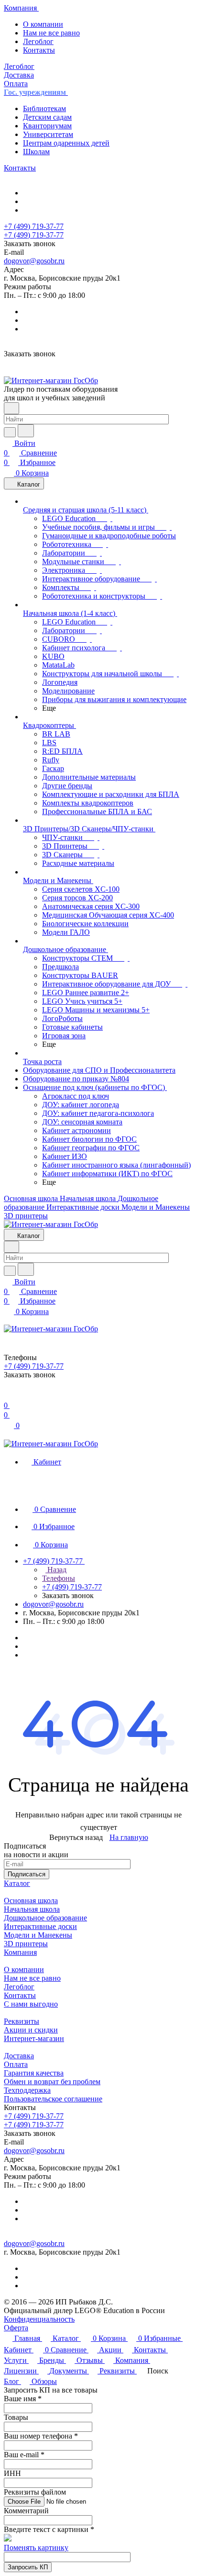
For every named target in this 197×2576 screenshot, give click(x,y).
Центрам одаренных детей (66, 143)
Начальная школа (32, 1909)
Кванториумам (47, 126)
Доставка (19, 2056)
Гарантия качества (34, 2073)
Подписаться (27, 1874)
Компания (20, 1952)
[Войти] (8, 1396)
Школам (36, 152)
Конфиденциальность (39, 2319)
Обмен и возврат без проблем (52, 2082)
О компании (43, 24)
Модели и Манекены (38, 1935)
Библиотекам (44, 108)
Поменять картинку (36, 2548)
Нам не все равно (51, 33)
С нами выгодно (31, 2004)
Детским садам (47, 117)
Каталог (17, 1883)
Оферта (16, 2328)
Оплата (16, 2064)
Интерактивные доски (40, 1926)
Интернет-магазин (34, 2038)
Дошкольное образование (45, 1918)
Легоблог (38, 41)
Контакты (39, 50)
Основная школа (31, 1901)
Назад (56, 1570)
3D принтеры (26, 1944)
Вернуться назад (76, 1837)
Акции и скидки (31, 2030)
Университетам (48, 134)
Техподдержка (27, 2090)
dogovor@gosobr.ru (34, 261)
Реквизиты (22, 2021)
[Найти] (26, 431)
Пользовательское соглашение (53, 2099)
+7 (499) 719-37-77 (34, 226)
